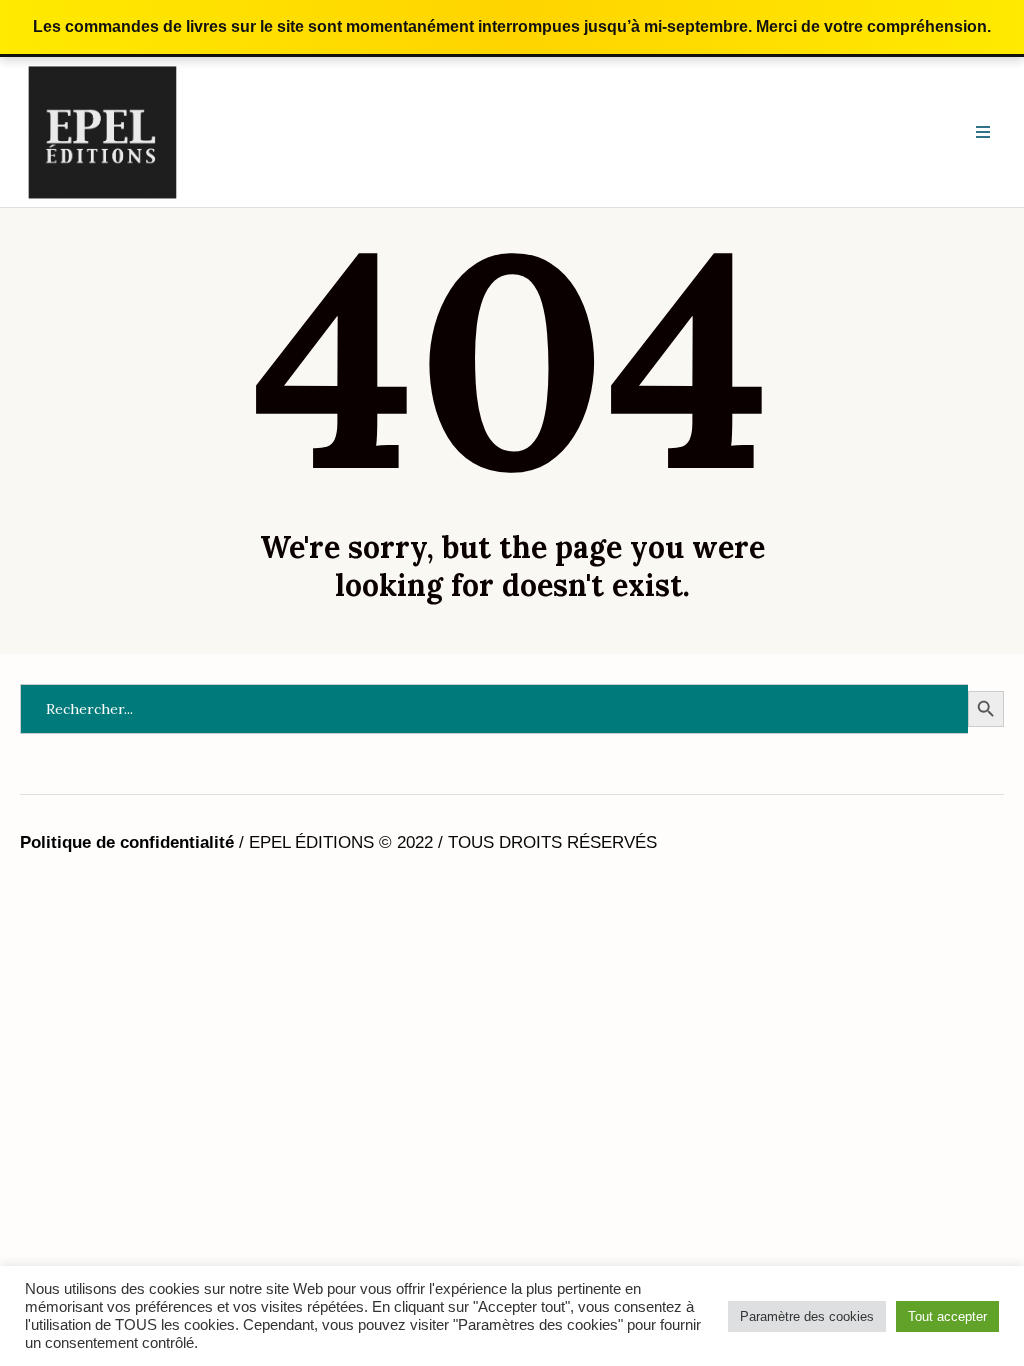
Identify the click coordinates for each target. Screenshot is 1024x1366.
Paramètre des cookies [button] (807, 1316)
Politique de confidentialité (127, 842)
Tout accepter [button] (947, 1316)
